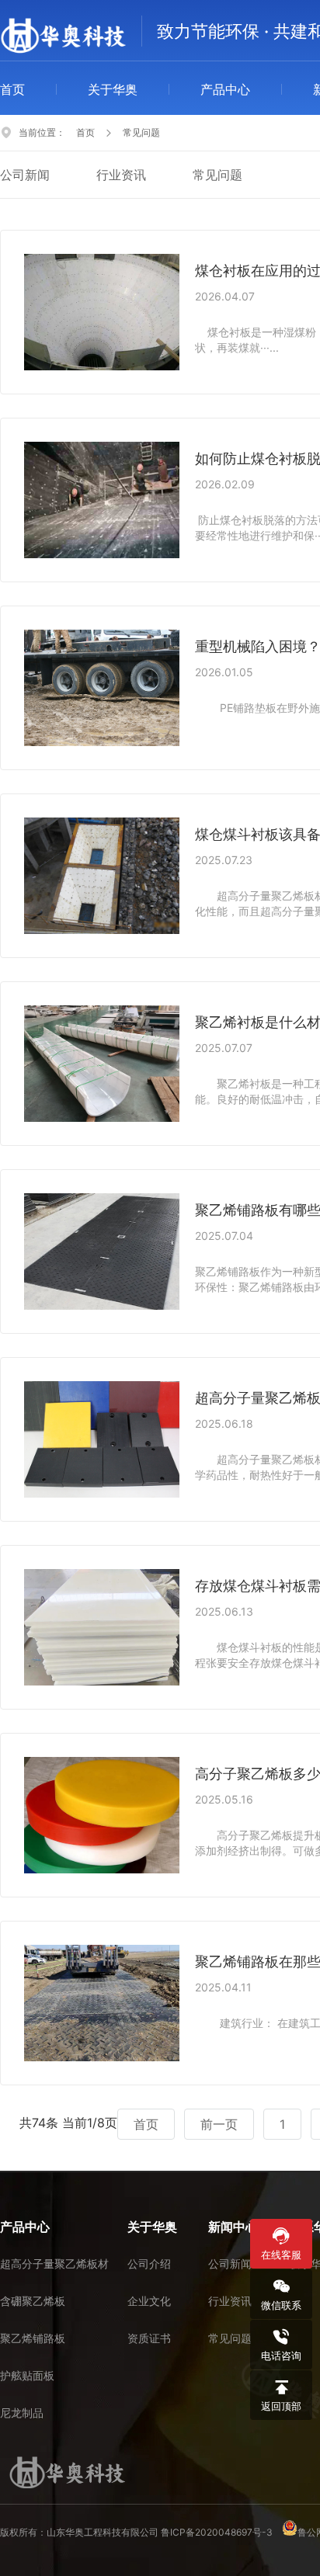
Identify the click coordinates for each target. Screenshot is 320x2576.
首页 (12, 89)
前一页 (219, 2124)
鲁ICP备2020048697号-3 (217, 2532)
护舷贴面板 (27, 2375)
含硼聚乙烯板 (33, 2301)
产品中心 (225, 89)
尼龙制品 (22, 2413)
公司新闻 (25, 175)
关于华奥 (113, 89)
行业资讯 (121, 175)
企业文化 (149, 2301)
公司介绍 (149, 2264)
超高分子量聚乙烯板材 (54, 2264)
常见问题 (217, 175)
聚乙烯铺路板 (33, 2338)
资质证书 (149, 2338)
